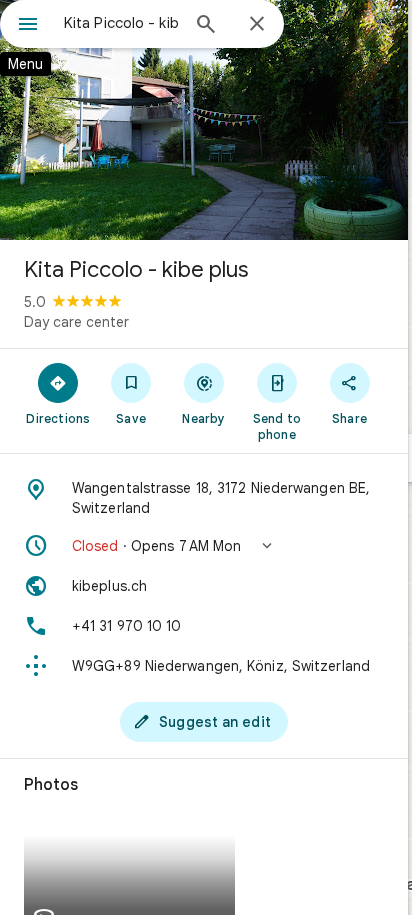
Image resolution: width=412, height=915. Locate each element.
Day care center (76, 322)
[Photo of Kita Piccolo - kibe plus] (204, 120)
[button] (204, 546)
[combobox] (121, 23)
